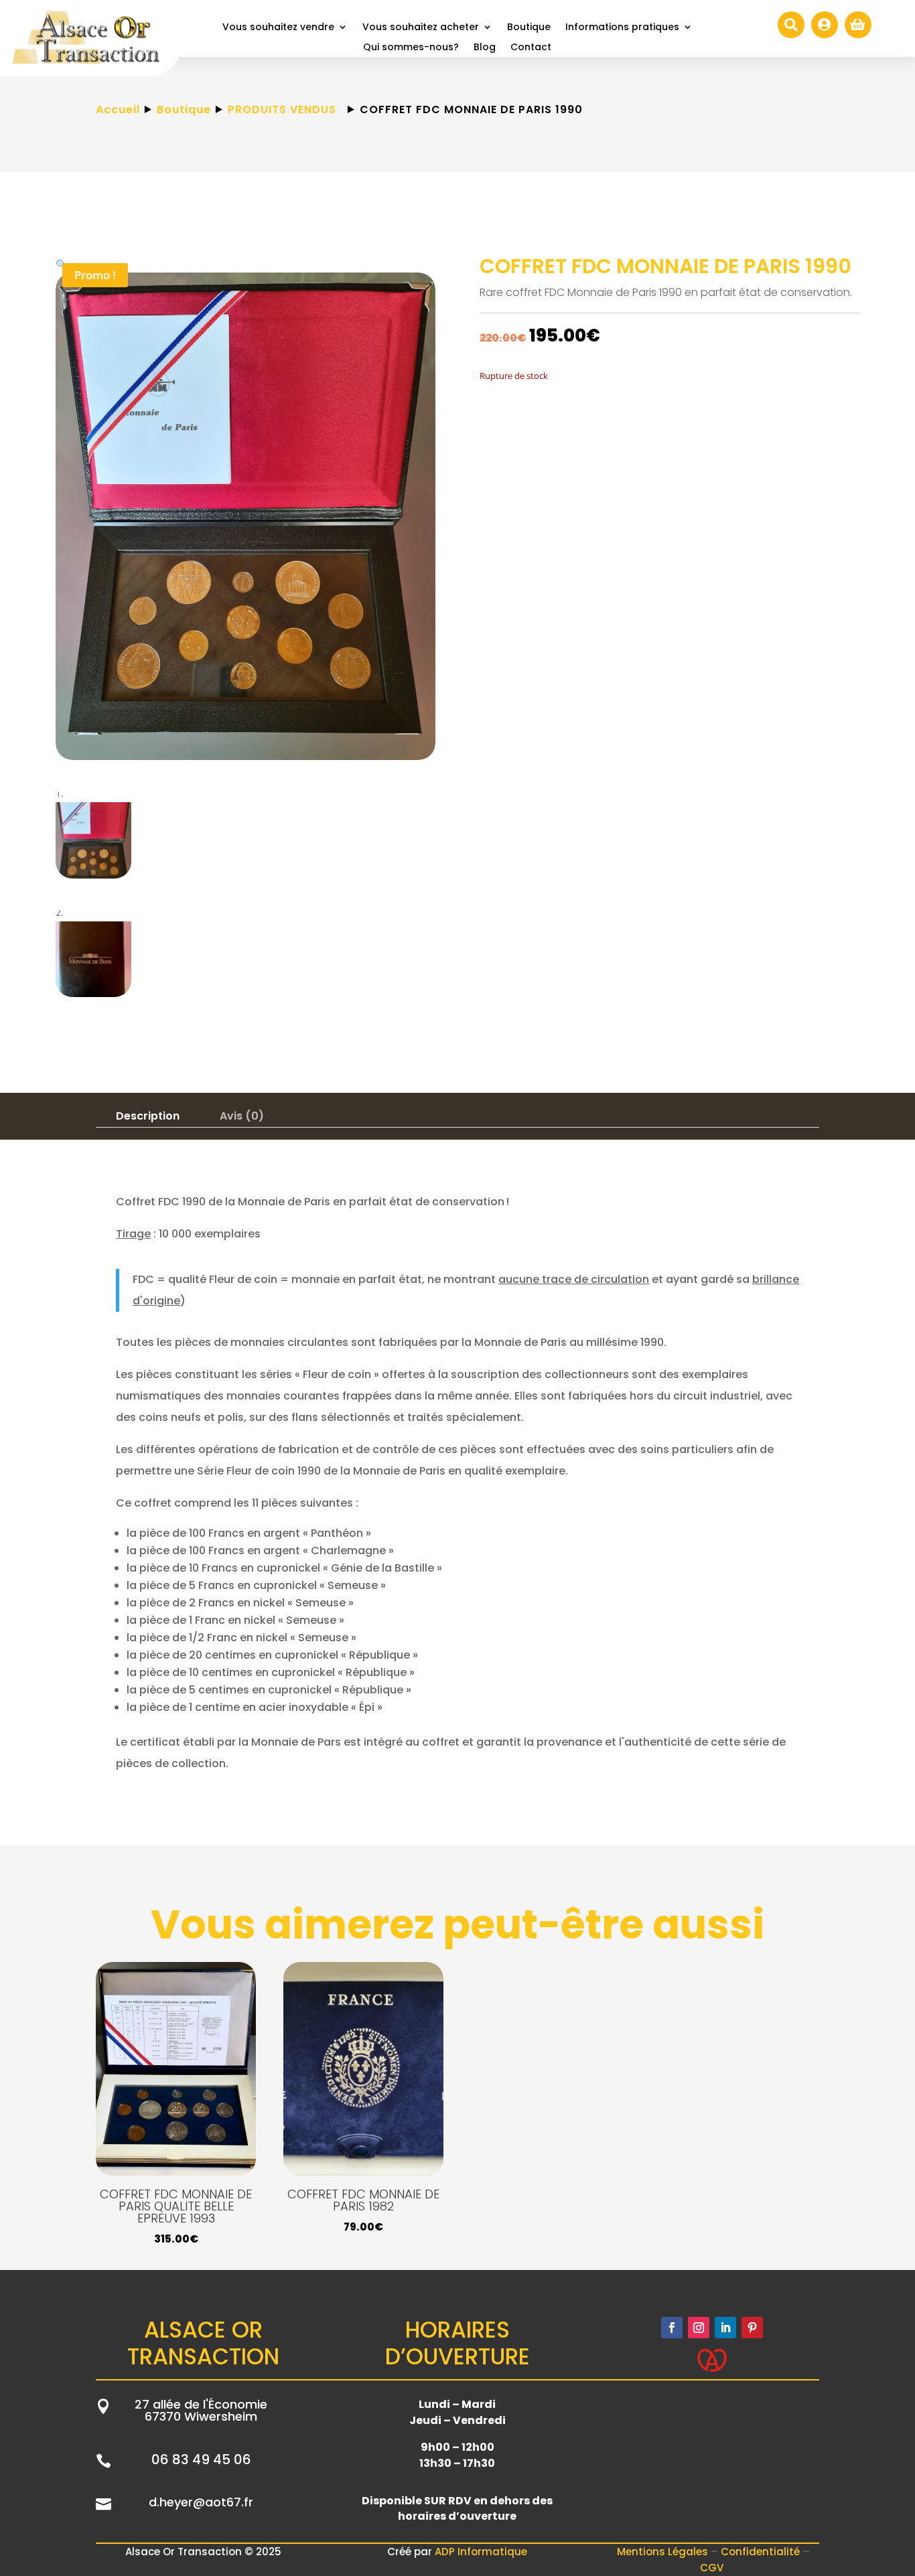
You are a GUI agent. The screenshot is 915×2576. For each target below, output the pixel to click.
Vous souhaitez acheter (421, 28)
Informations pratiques (622, 28)
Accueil (118, 109)
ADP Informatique (481, 2552)
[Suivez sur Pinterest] (752, 2328)
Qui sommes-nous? (411, 48)
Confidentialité (762, 2552)
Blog (485, 48)
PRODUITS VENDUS (282, 109)
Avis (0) (242, 1116)
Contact (531, 48)
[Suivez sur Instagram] (699, 2328)
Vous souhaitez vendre (278, 28)
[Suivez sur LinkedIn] (725, 2328)
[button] (61, 264)
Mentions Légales (664, 2552)
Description (148, 1116)
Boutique (529, 28)
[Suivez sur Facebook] (672, 2328)
